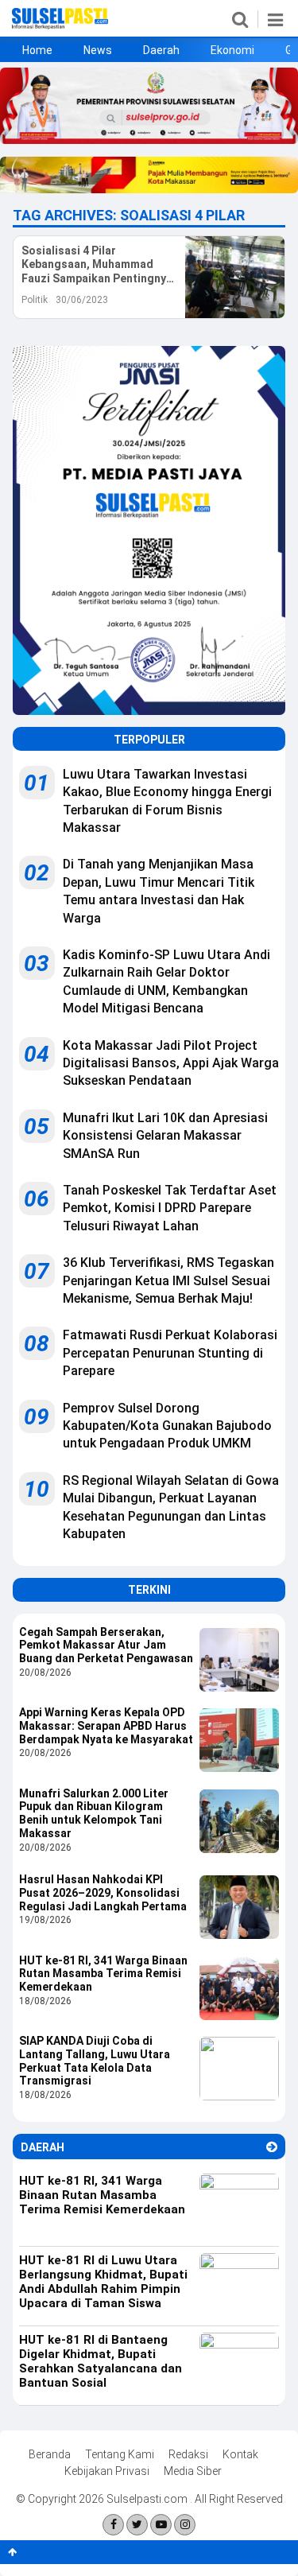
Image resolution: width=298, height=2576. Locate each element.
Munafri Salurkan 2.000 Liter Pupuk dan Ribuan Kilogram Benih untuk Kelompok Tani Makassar (94, 1813)
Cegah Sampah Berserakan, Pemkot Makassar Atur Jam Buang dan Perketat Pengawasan (106, 1645)
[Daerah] (272, 2147)
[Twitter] (137, 2525)
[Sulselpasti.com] (60, 25)
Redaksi (188, 2454)
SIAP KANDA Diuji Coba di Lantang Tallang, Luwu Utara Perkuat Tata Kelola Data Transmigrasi (95, 2061)
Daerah (161, 50)
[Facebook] (113, 2525)
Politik (35, 300)
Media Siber (193, 2471)
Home (37, 50)
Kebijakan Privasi (107, 2471)
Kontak (240, 2454)
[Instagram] (185, 2525)
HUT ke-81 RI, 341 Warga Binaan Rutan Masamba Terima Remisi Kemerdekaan (103, 1974)
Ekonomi (232, 50)
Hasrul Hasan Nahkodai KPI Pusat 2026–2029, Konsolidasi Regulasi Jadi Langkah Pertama (103, 1893)
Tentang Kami (120, 2454)
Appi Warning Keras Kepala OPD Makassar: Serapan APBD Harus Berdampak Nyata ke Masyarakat (106, 1726)
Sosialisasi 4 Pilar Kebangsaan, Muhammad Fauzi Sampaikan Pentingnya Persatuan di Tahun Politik (97, 265)
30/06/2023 (82, 300)
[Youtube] (161, 2525)
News (98, 50)
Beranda (50, 2454)
